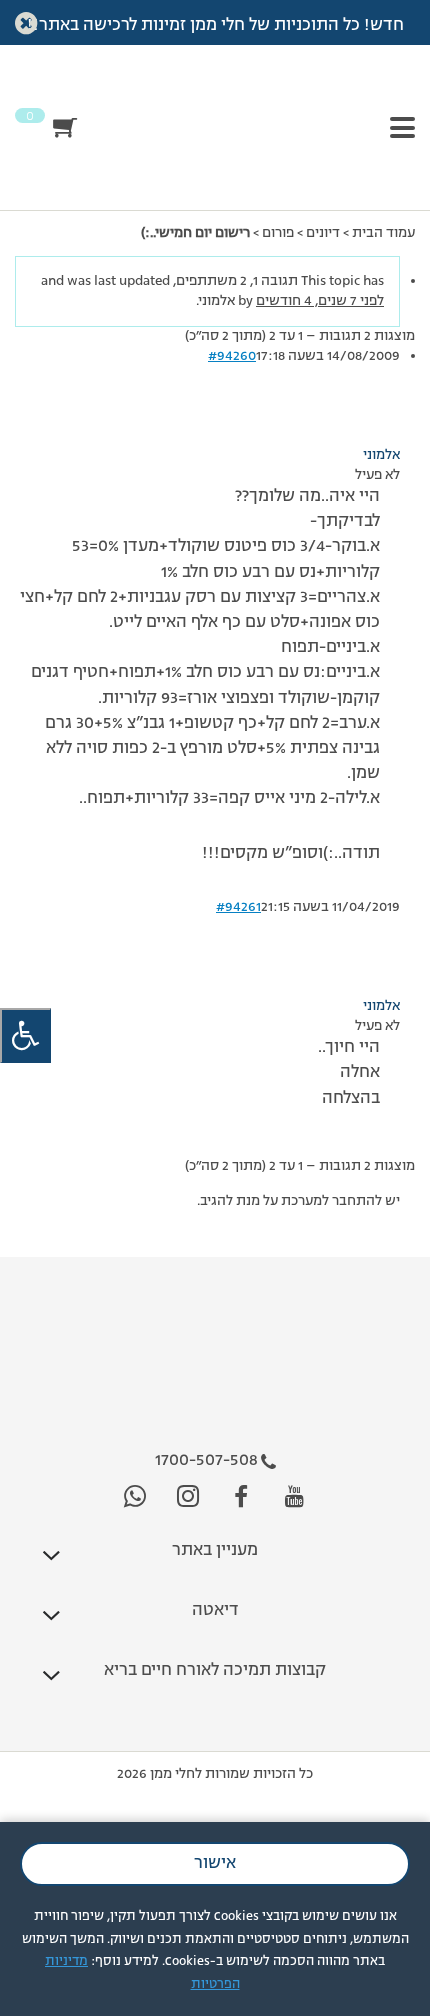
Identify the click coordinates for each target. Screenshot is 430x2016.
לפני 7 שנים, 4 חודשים (320, 301)
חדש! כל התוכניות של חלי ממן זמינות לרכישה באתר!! (215, 26)
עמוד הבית (383, 233)
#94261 (238, 907)
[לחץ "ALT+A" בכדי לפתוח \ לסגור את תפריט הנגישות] (25, 1035)
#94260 (232, 356)
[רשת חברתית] (294, 1497)
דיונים (323, 233)
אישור (215, 1864)
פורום (278, 233)
